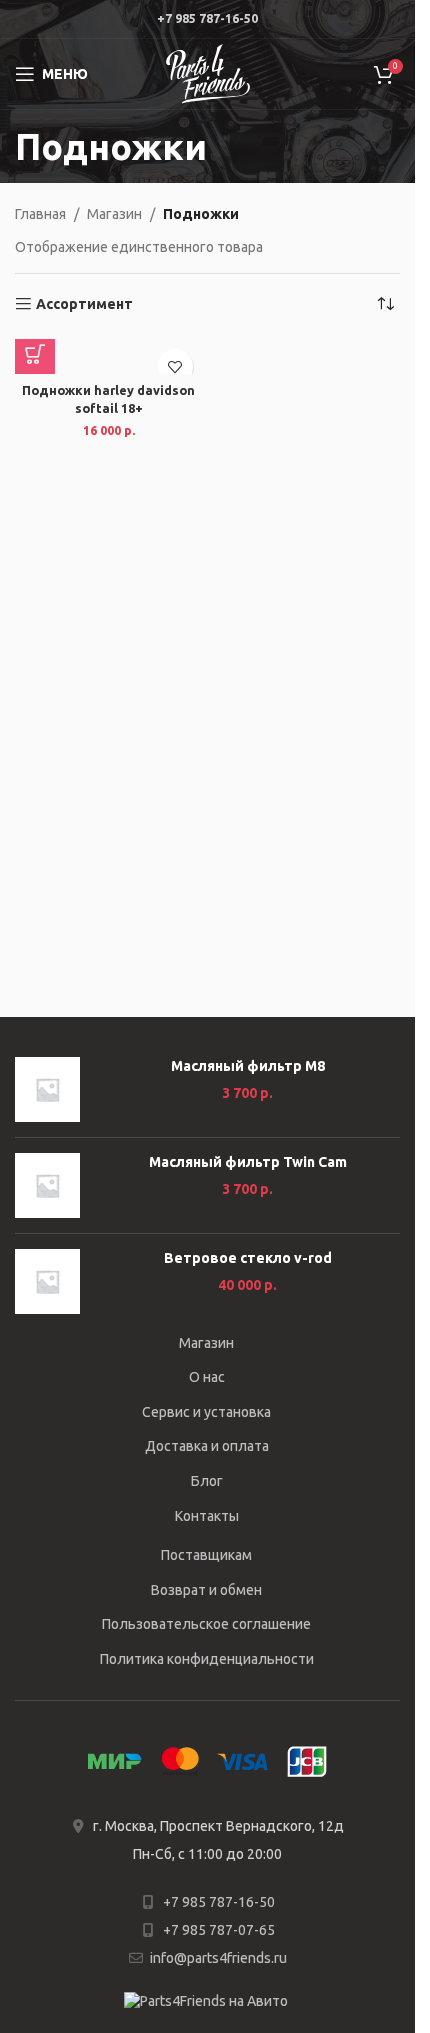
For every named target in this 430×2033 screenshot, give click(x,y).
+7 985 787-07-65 (219, 1930)
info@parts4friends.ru (218, 1958)
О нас (207, 1377)
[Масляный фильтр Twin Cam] (47, 1185)
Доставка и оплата (207, 1446)
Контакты (207, 1516)
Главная (40, 214)
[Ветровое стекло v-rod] (47, 1281)
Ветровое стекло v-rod (248, 1258)
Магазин (114, 214)
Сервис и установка (206, 1412)
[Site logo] (208, 73)
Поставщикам (206, 1555)
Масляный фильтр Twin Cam (248, 1162)
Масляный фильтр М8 (248, 1066)
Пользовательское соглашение (206, 1624)
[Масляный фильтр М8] (47, 1089)
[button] (35, 354)
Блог (207, 1481)
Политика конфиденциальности (207, 1659)
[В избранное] (175, 366)
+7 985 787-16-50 (219, 1902)
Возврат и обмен (206, 1590)
